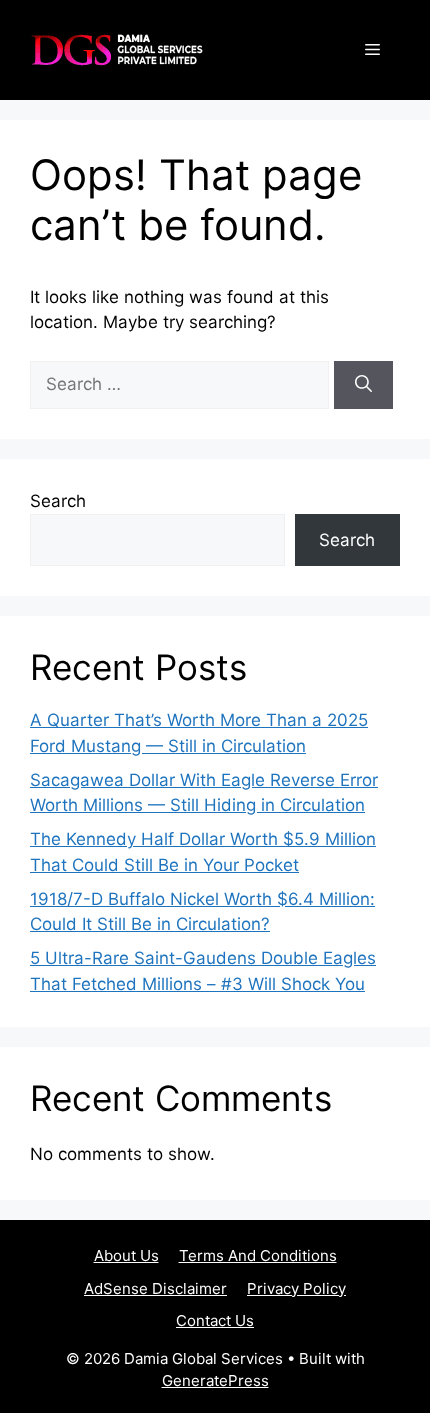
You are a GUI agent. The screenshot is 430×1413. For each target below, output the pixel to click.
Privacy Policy (296, 1288)
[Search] (363, 385)
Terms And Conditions (258, 1255)
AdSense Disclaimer (155, 1288)
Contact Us (215, 1320)
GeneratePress (215, 1380)
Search (58, 501)
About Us (126, 1255)
